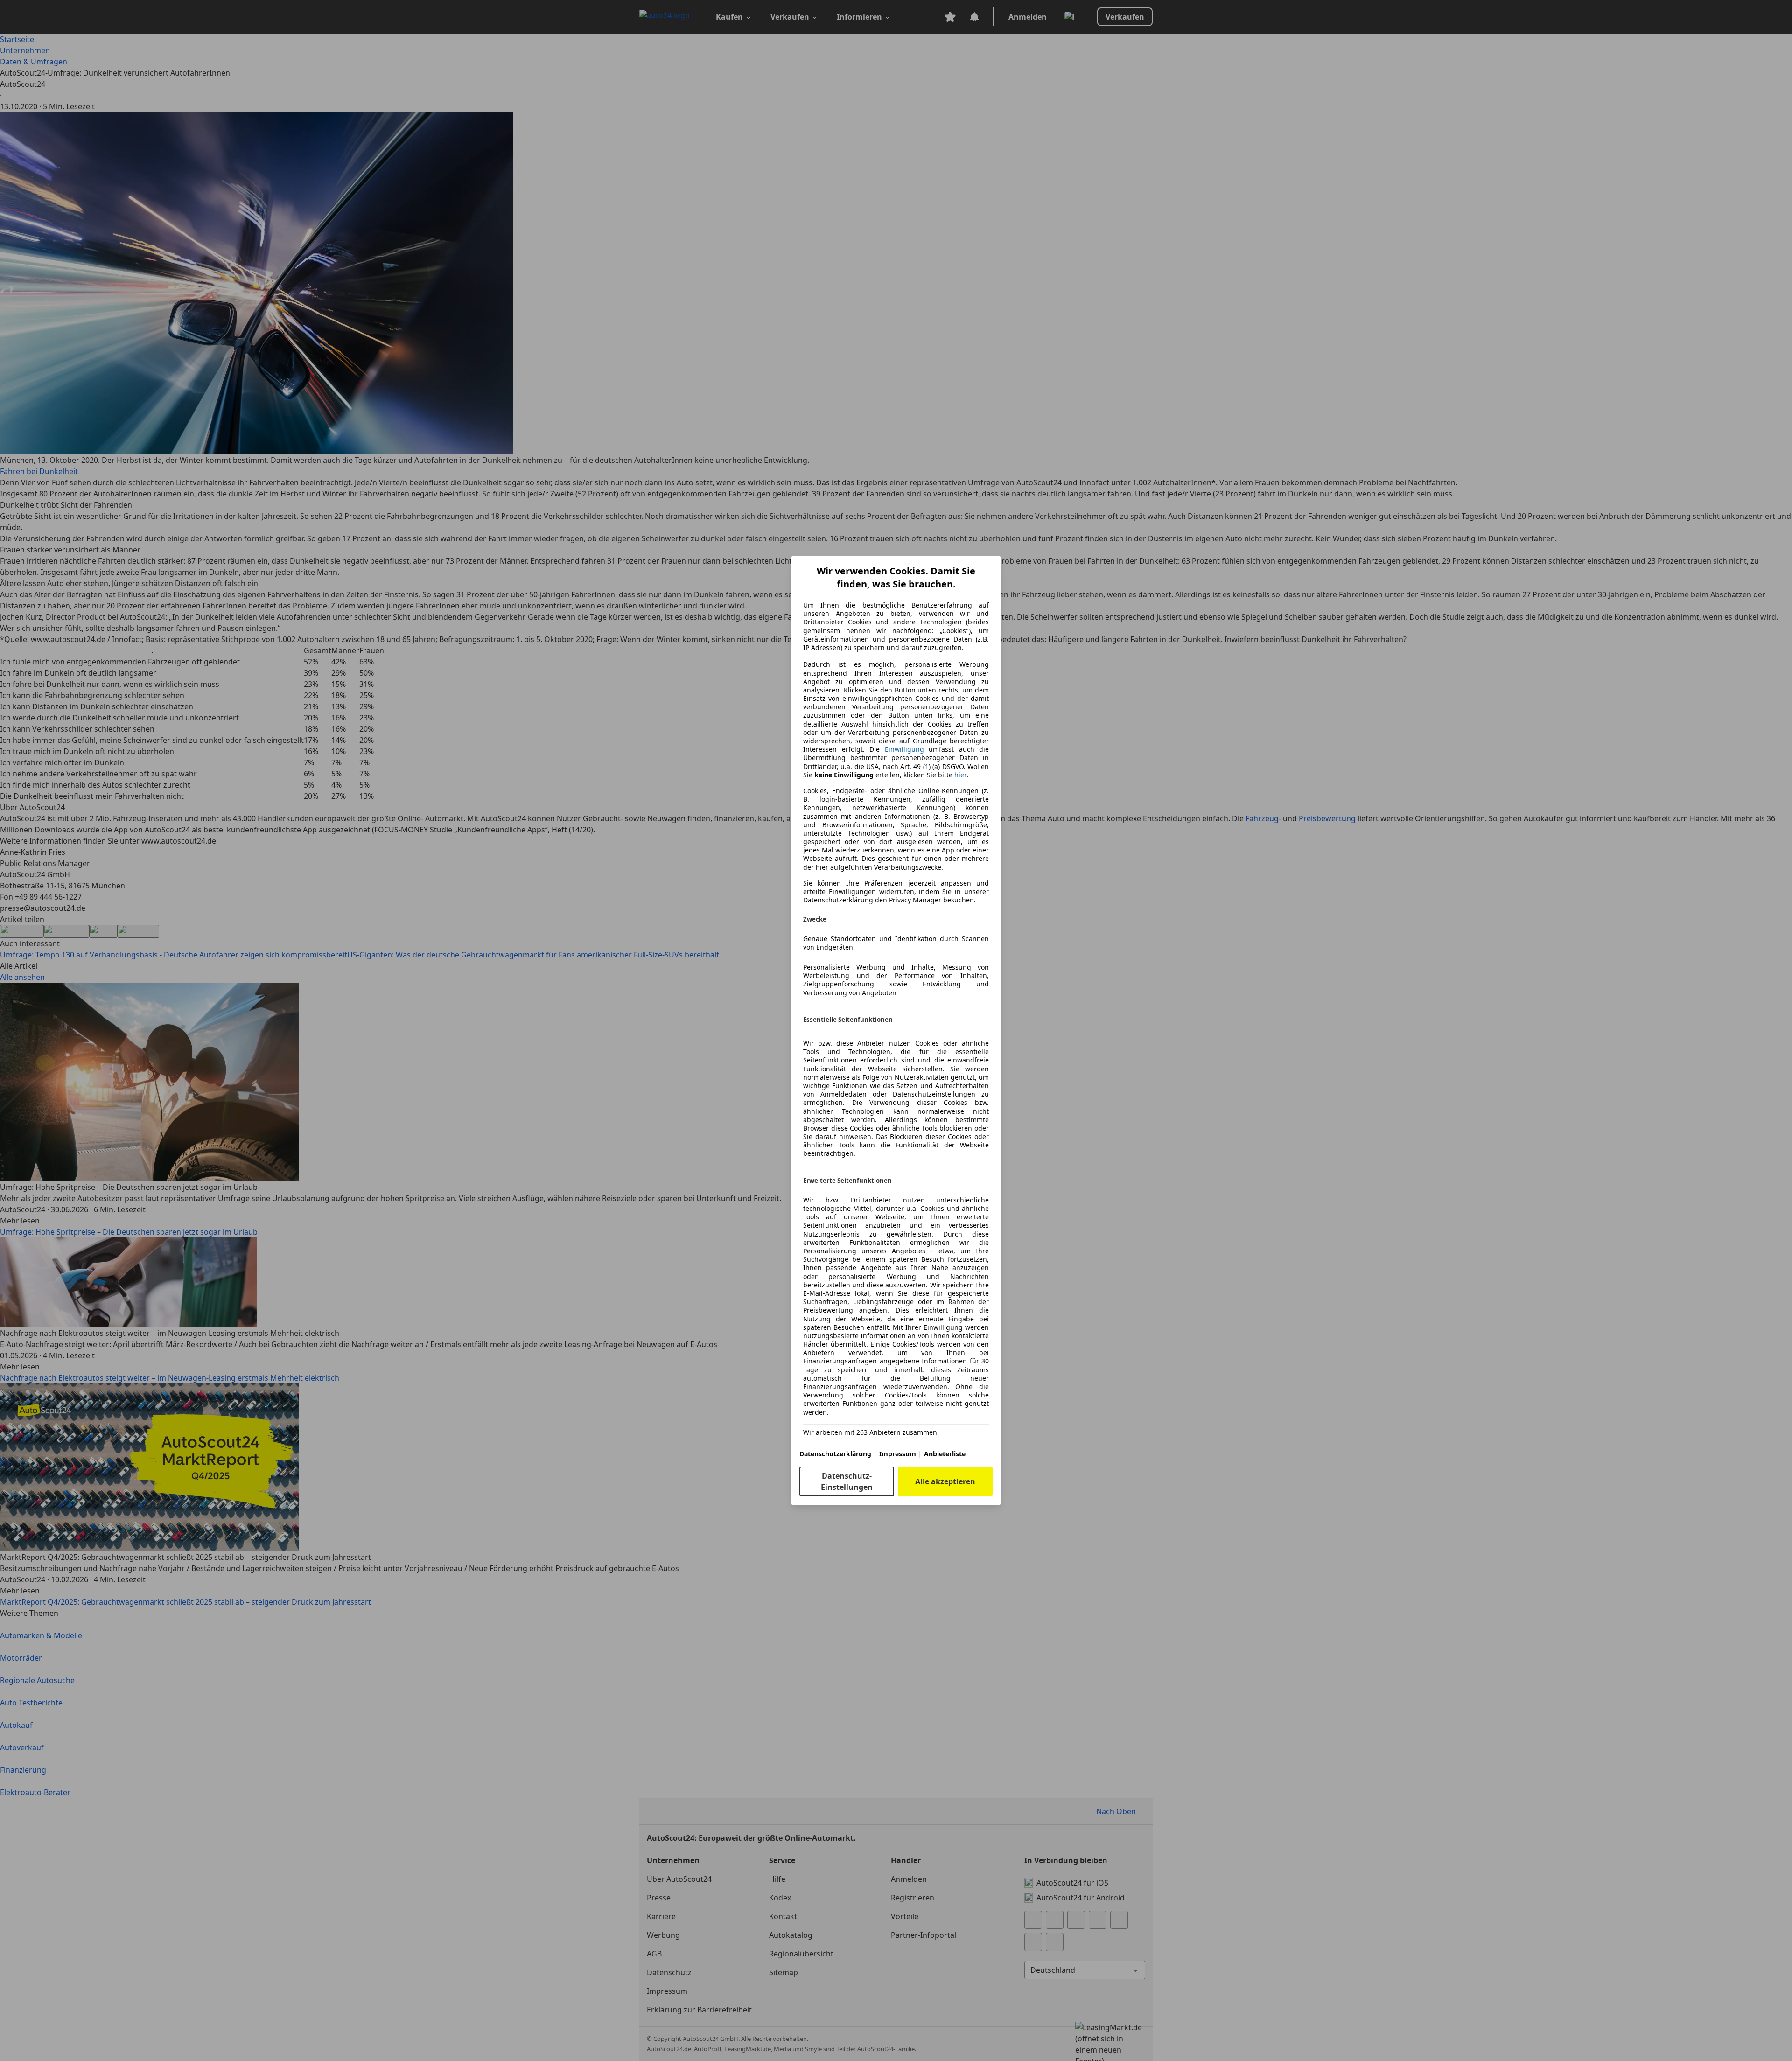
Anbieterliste (945, 1454)
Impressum (898, 1454)
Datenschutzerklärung (835, 1454)
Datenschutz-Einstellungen (847, 1481)
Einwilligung (904, 749)
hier (961, 775)
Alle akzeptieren (945, 1481)
